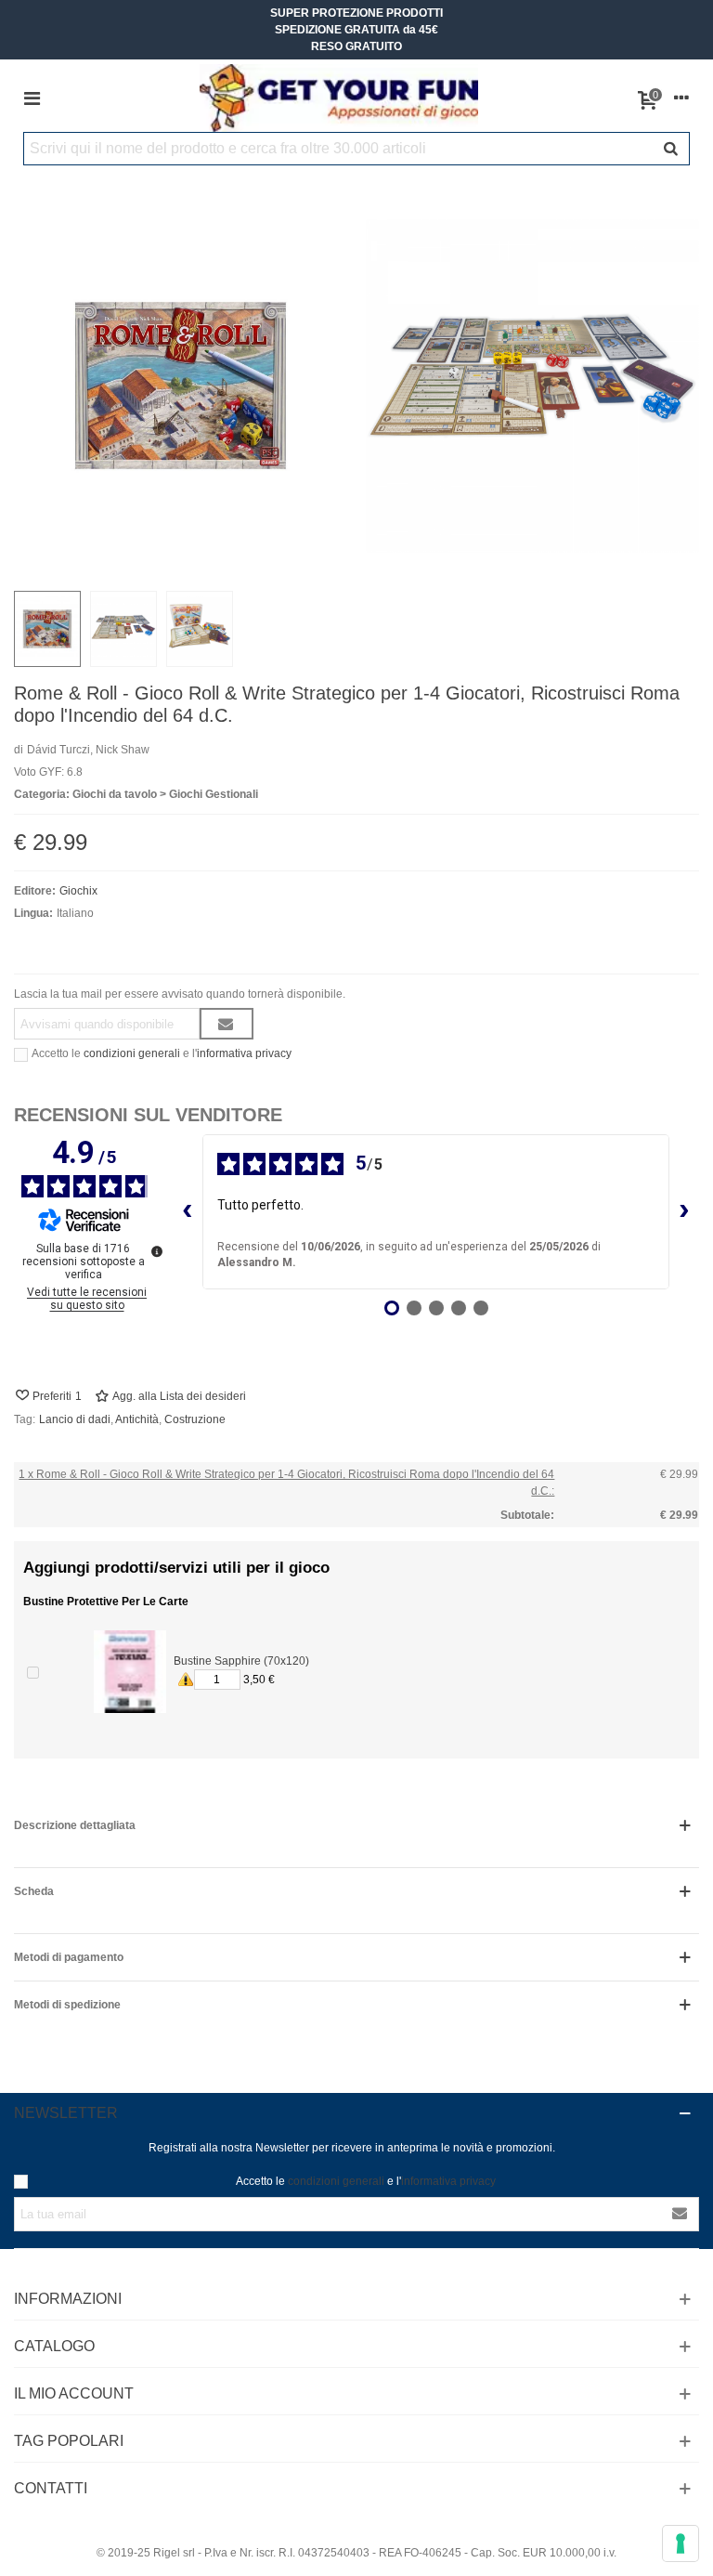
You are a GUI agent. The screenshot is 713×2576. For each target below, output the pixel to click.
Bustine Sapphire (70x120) (241, 1661)
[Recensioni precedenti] (188, 1212)
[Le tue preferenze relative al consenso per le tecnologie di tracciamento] (681, 2543)
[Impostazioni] (681, 98)
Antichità (137, 1419)
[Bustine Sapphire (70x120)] (130, 1672)
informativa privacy (244, 1053)
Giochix (78, 891)
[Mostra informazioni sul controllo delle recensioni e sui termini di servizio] (157, 1251)
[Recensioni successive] (684, 1212)
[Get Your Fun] (339, 98)
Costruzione (195, 1419)
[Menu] (32, 98)
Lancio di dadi (75, 1419)
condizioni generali (132, 1053)
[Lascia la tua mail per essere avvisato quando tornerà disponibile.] (227, 1024)
